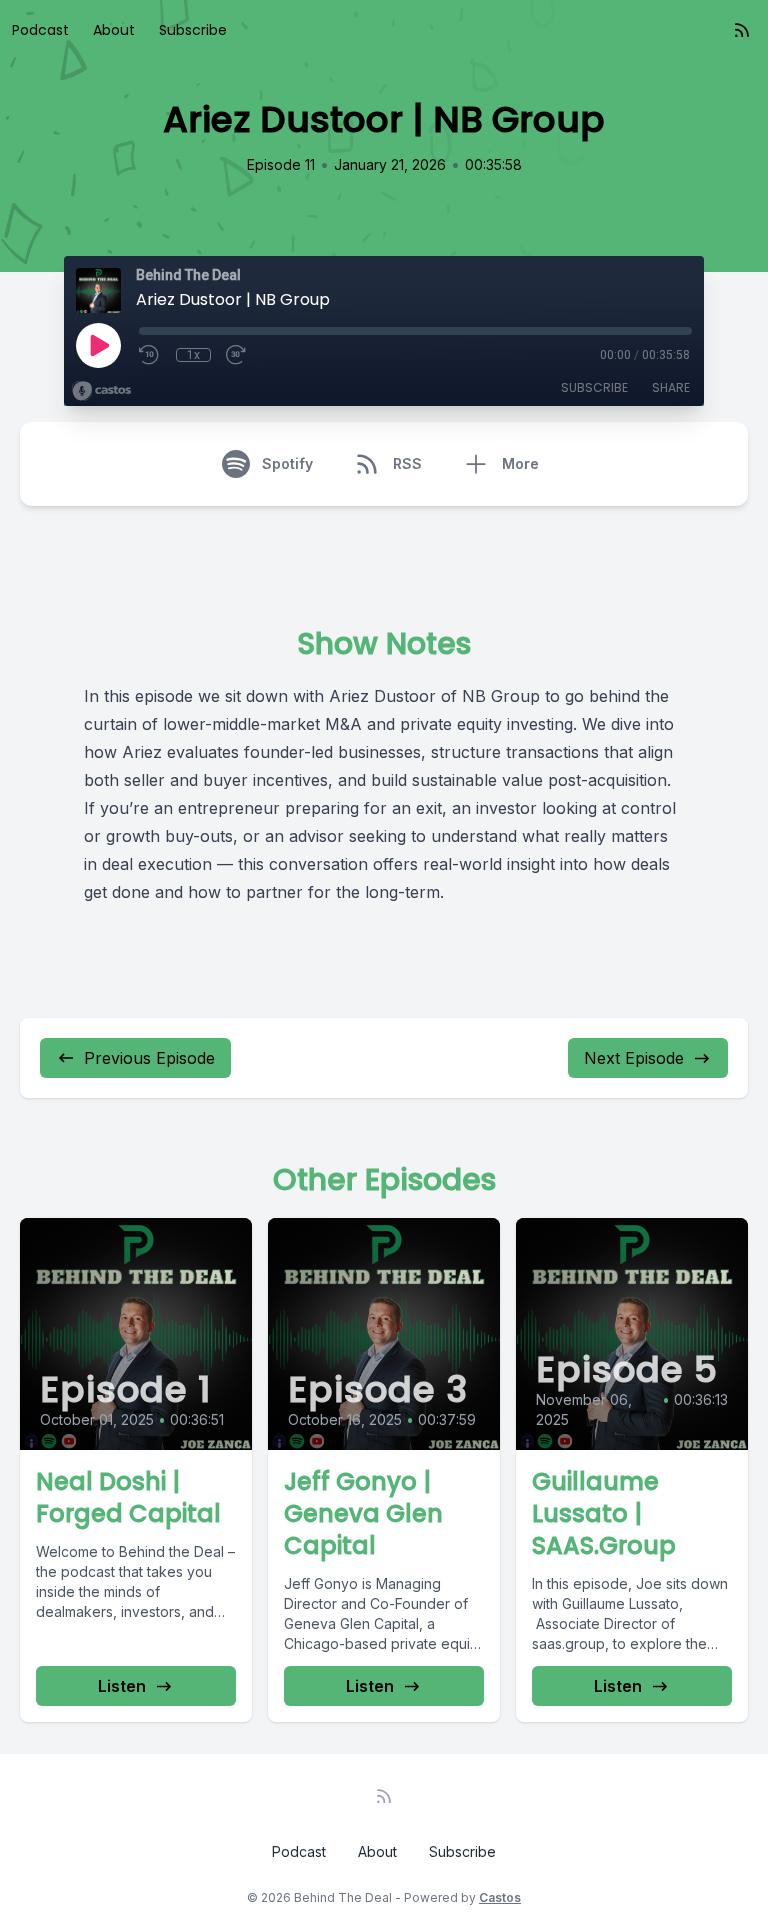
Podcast (40, 30)
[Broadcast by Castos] (101, 391)
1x (193, 355)
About (114, 30)
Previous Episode (149, 1058)
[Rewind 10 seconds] (150, 355)
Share (671, 387)
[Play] (98, 345)
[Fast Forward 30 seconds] (237, 355)
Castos (500, 1897)
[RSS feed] (742, 30)
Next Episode (634, 1058)
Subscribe (193, 30)
